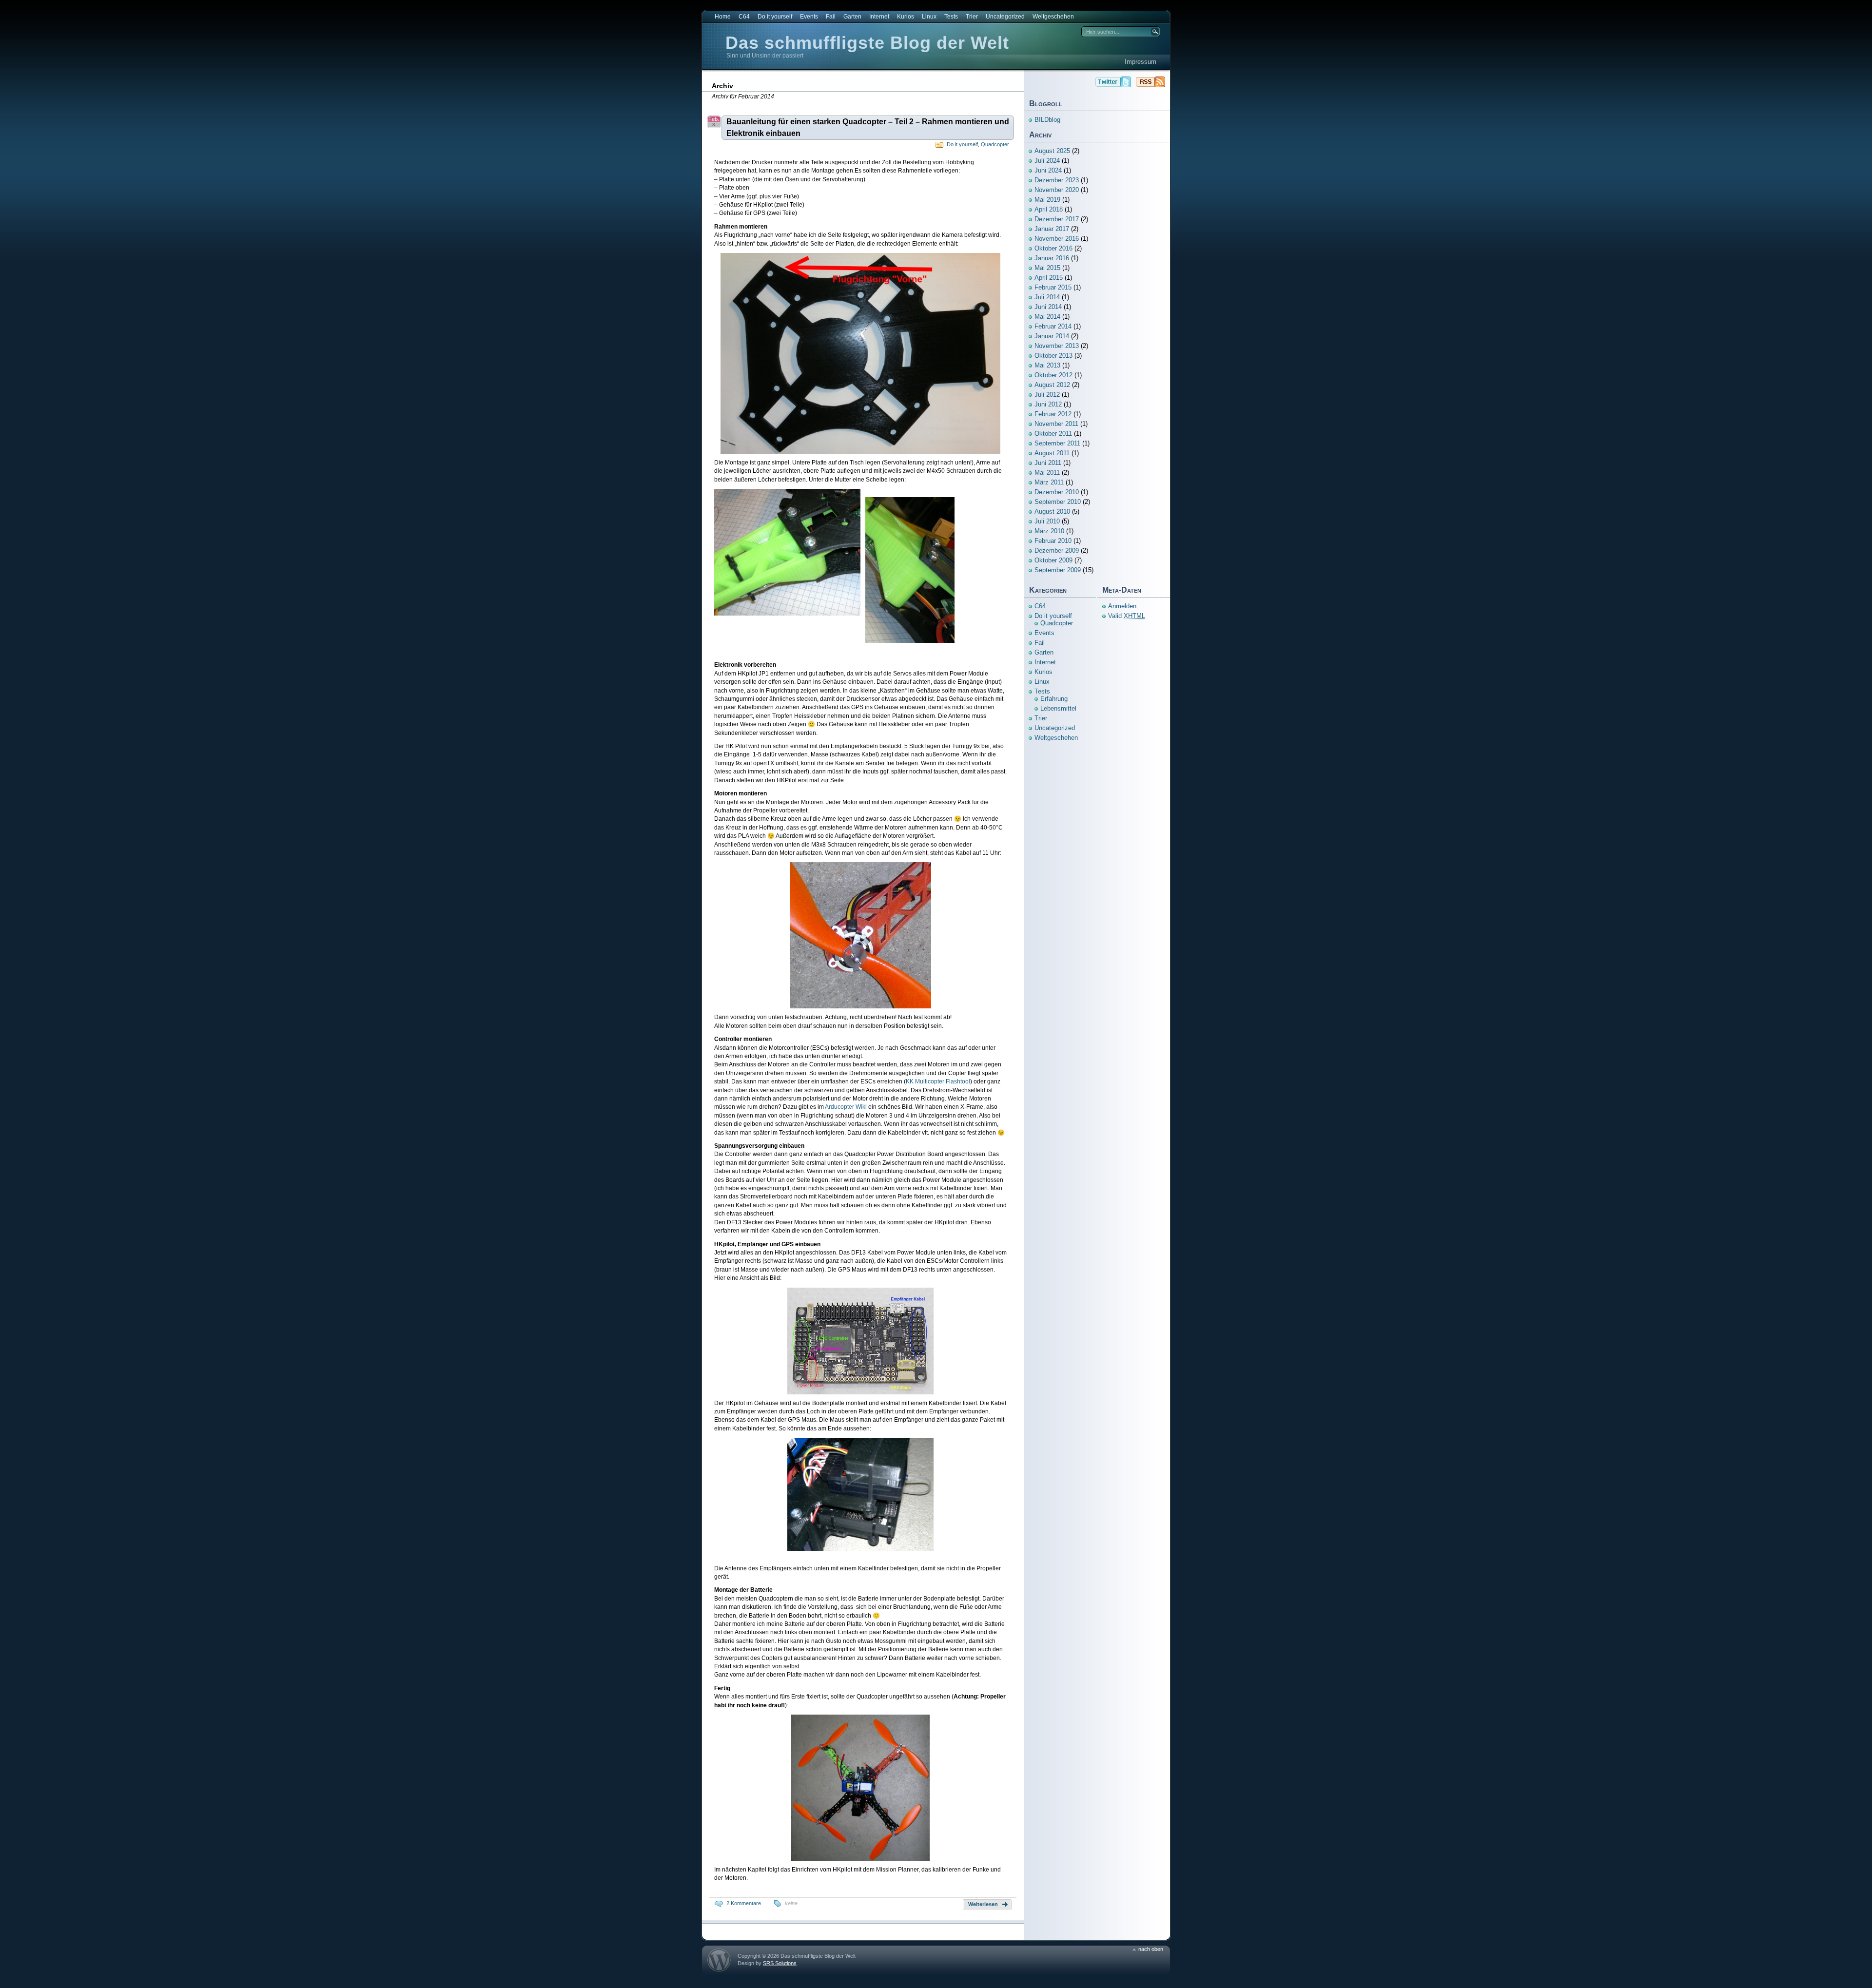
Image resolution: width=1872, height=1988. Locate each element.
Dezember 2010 (1057, 492)
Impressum (1141, 62)
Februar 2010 (1053, 541)
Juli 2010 (1047, 521)
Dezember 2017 (1057, 219)
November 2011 (1056, 424)
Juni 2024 (1048, 170)
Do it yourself (775, 17)
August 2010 (1052, 511)
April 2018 (1049, 209)
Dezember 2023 (1057, 180)
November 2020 (1057, 190)
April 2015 (1049, 278)
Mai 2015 (1047, 268)
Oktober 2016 (1053, 248)
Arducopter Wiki (846, 1107)
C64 (744, 17)
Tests (951, 17)
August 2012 (1052, 385)
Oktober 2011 (1053, 434)
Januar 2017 (1052, 229)
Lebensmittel (1058, 708)
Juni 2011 (1048, 463)
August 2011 (1052, 453)
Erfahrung (1054, 699)
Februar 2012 (1053, 414)
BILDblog (1047, 120)
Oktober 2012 (1053, 375)
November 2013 (1057, 346)
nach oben (1151, 1949)
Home (723, 17)
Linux (929, 17)
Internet (879, 17)
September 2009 (1058, 570)
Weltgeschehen (1053, 17)
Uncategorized (1005, 17)
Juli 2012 (1047, 395)
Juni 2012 (1048, 404)
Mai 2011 (1047, 473)
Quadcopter (995, 144)
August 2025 (1052, 151)
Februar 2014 (1053, 326)
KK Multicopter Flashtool (938, 1081)
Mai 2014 (1047, 317)
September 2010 (1058, 502)
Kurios (906, 17)
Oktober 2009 (1053, 560)
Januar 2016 (1052, 258)
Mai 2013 (1047, 365)
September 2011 (1057, 443)
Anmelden (1122, 606)
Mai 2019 (1047, 200)
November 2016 (1057, 239)
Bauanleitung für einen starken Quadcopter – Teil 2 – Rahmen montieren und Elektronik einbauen (868, 127)
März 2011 (1049, 482)
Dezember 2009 (1057, 550)
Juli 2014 (1047, 297)
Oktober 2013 (1053, 356)
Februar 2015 (1053, 287)
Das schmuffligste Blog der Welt (867, 43)
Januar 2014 (1052, 336)
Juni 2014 (1048, 307)
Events (809, 17)
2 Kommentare (744, 1903)
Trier (972, 17)
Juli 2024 (1047, 161)
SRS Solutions (780, 1963)
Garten (852, 17)
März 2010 (1049, 531)
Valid (1127, 616)
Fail (831, 17)
